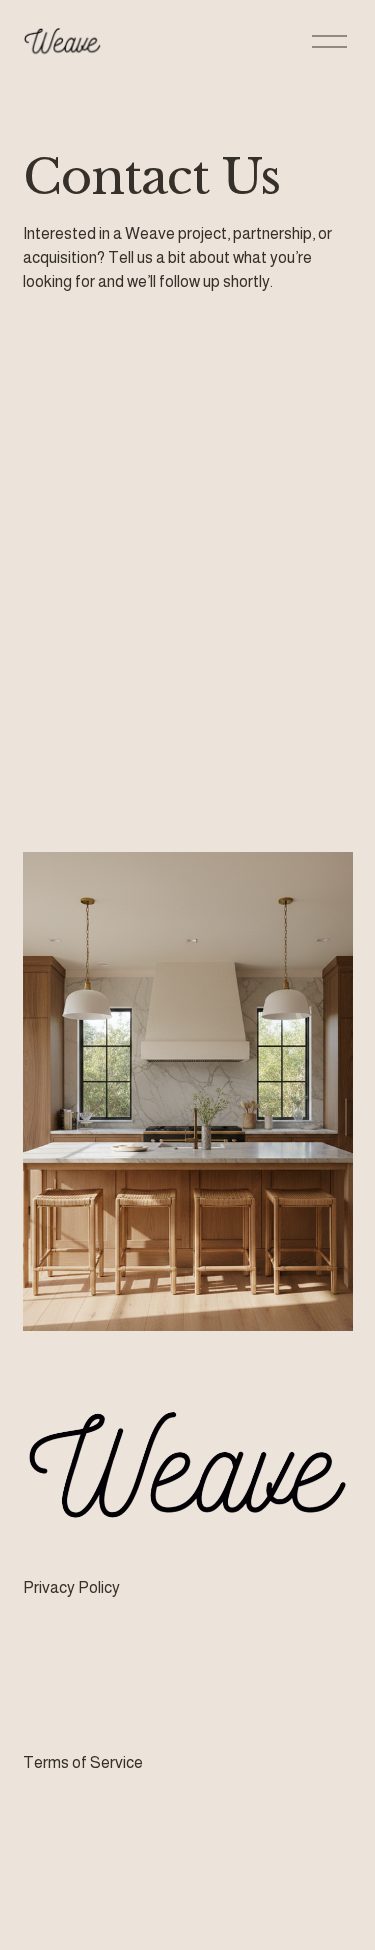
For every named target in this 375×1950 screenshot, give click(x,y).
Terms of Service (83, 1762)
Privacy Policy (71, 1587)
